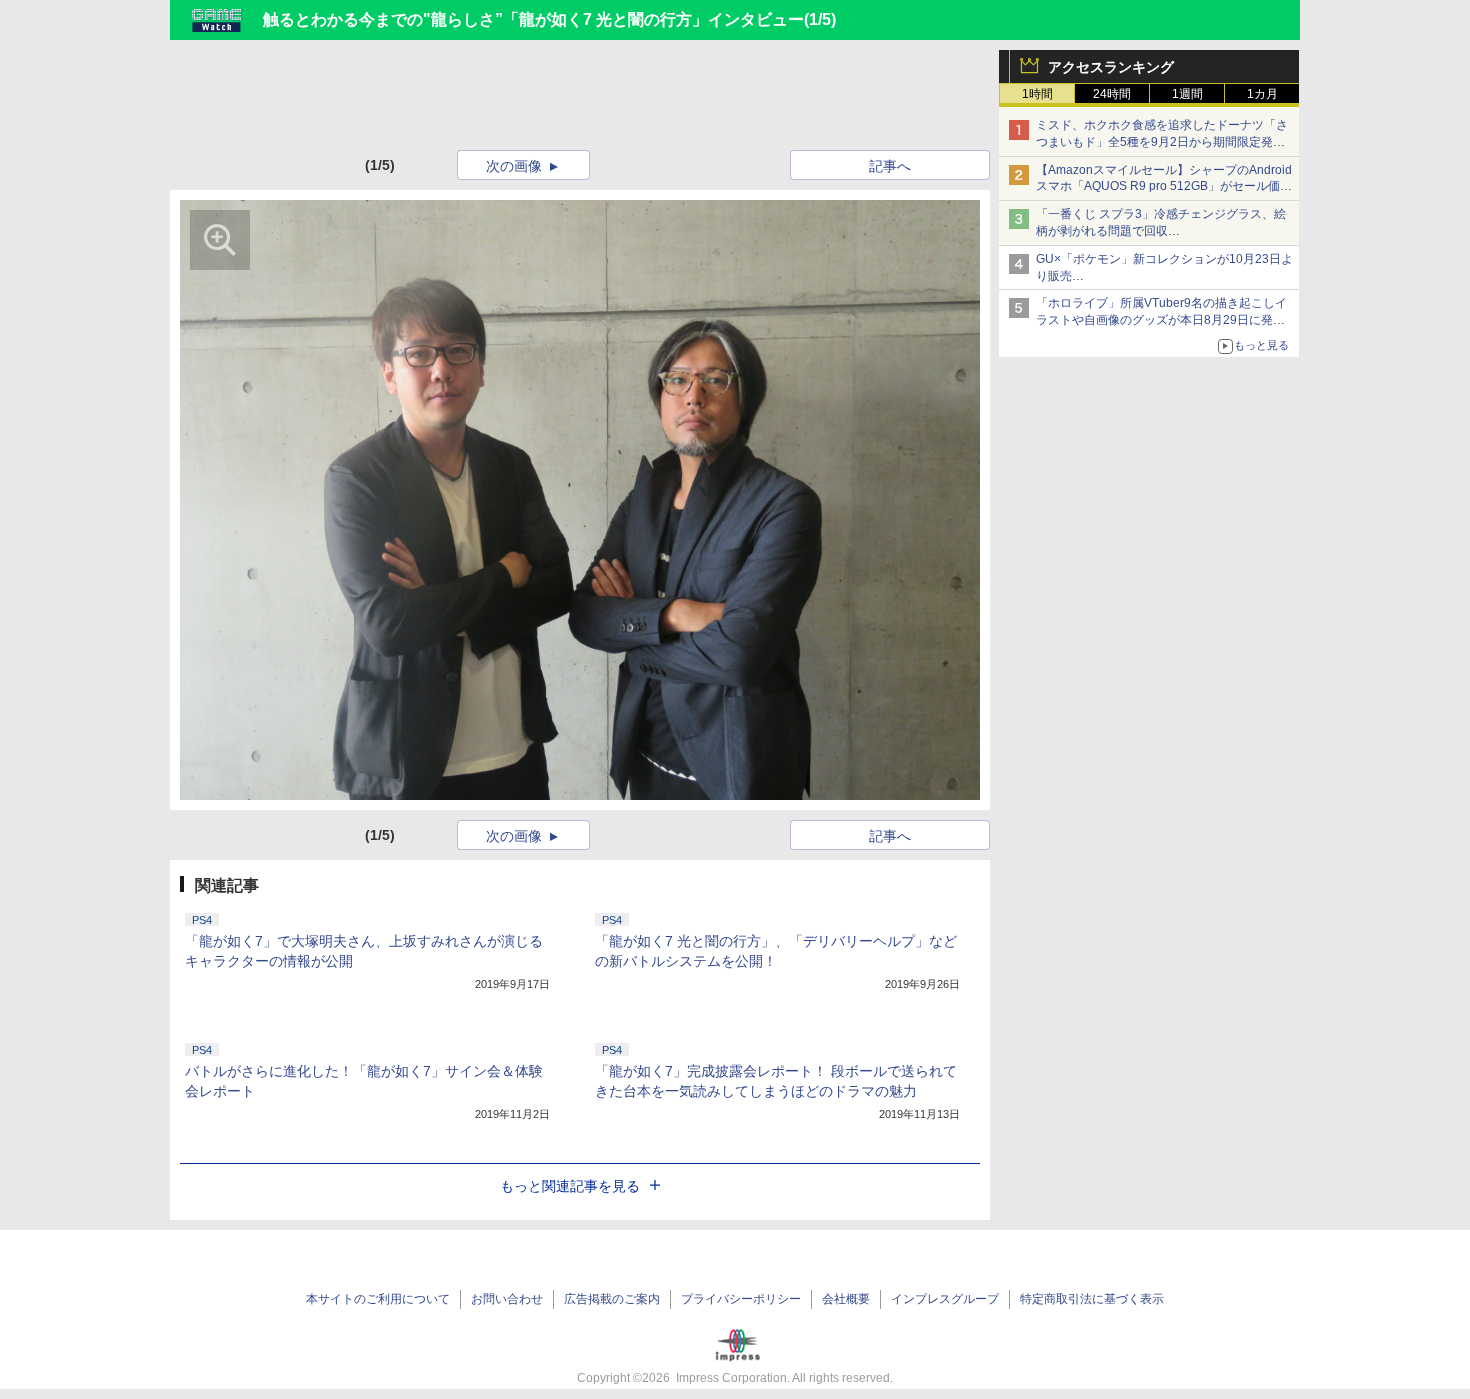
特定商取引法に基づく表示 (1092, 1299)
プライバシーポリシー (741, 1299)
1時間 (1037, 94)
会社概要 (846, 1299)
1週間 (1187, 94)
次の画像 (514, 166)
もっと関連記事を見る (570, 1186)
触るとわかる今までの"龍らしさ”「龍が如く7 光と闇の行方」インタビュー (533, 19)
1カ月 (1262, 94)
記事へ (890, 166)
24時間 (1112, 94)
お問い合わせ (507, 1299)
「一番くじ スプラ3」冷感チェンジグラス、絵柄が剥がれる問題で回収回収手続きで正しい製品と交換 (1161, 231)
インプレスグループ (945, 1299)
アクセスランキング (1111, 67)
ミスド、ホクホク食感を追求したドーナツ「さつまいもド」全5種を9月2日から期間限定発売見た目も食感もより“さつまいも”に (1162, 142)
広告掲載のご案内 (612, 1299)
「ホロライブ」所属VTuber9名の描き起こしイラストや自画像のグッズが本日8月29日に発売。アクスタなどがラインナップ (1161, 320)
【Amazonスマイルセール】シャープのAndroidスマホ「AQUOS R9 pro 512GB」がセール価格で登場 (1164, 187)
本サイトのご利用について (378, 1299)
